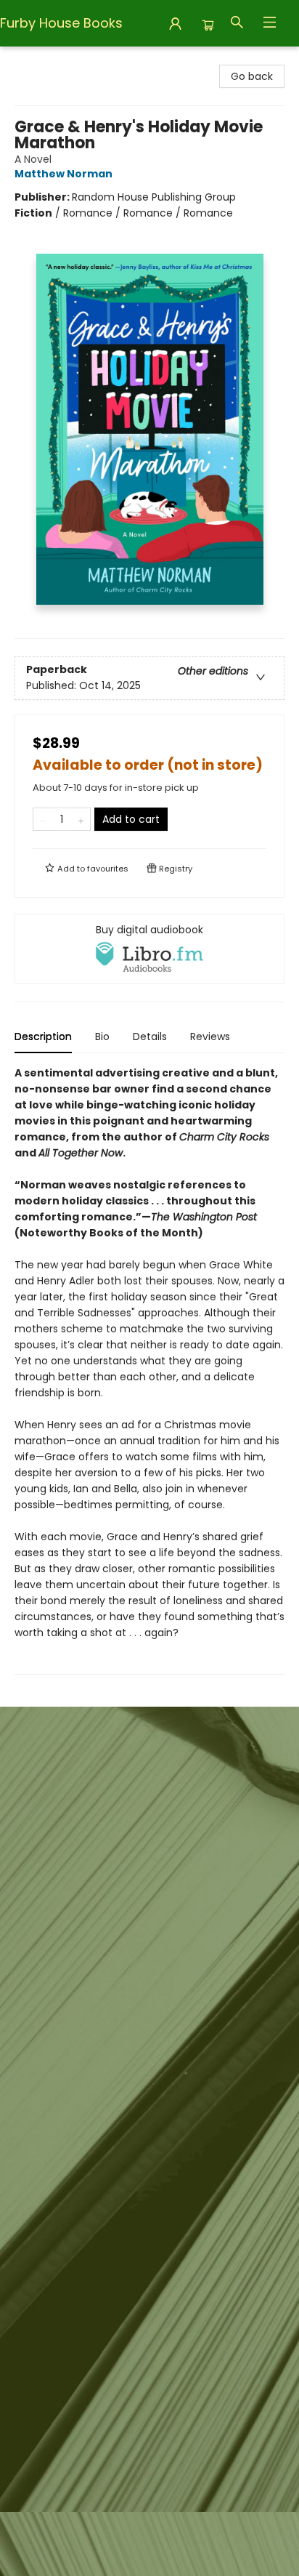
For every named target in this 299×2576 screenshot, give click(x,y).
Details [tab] (150, 1037)
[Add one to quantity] (81, 819)
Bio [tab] (102, 1037)
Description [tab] (43, 1037)
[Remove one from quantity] (42, 819)
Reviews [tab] (210, 1037)
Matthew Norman (64, 174)
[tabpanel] (149, 1370)
